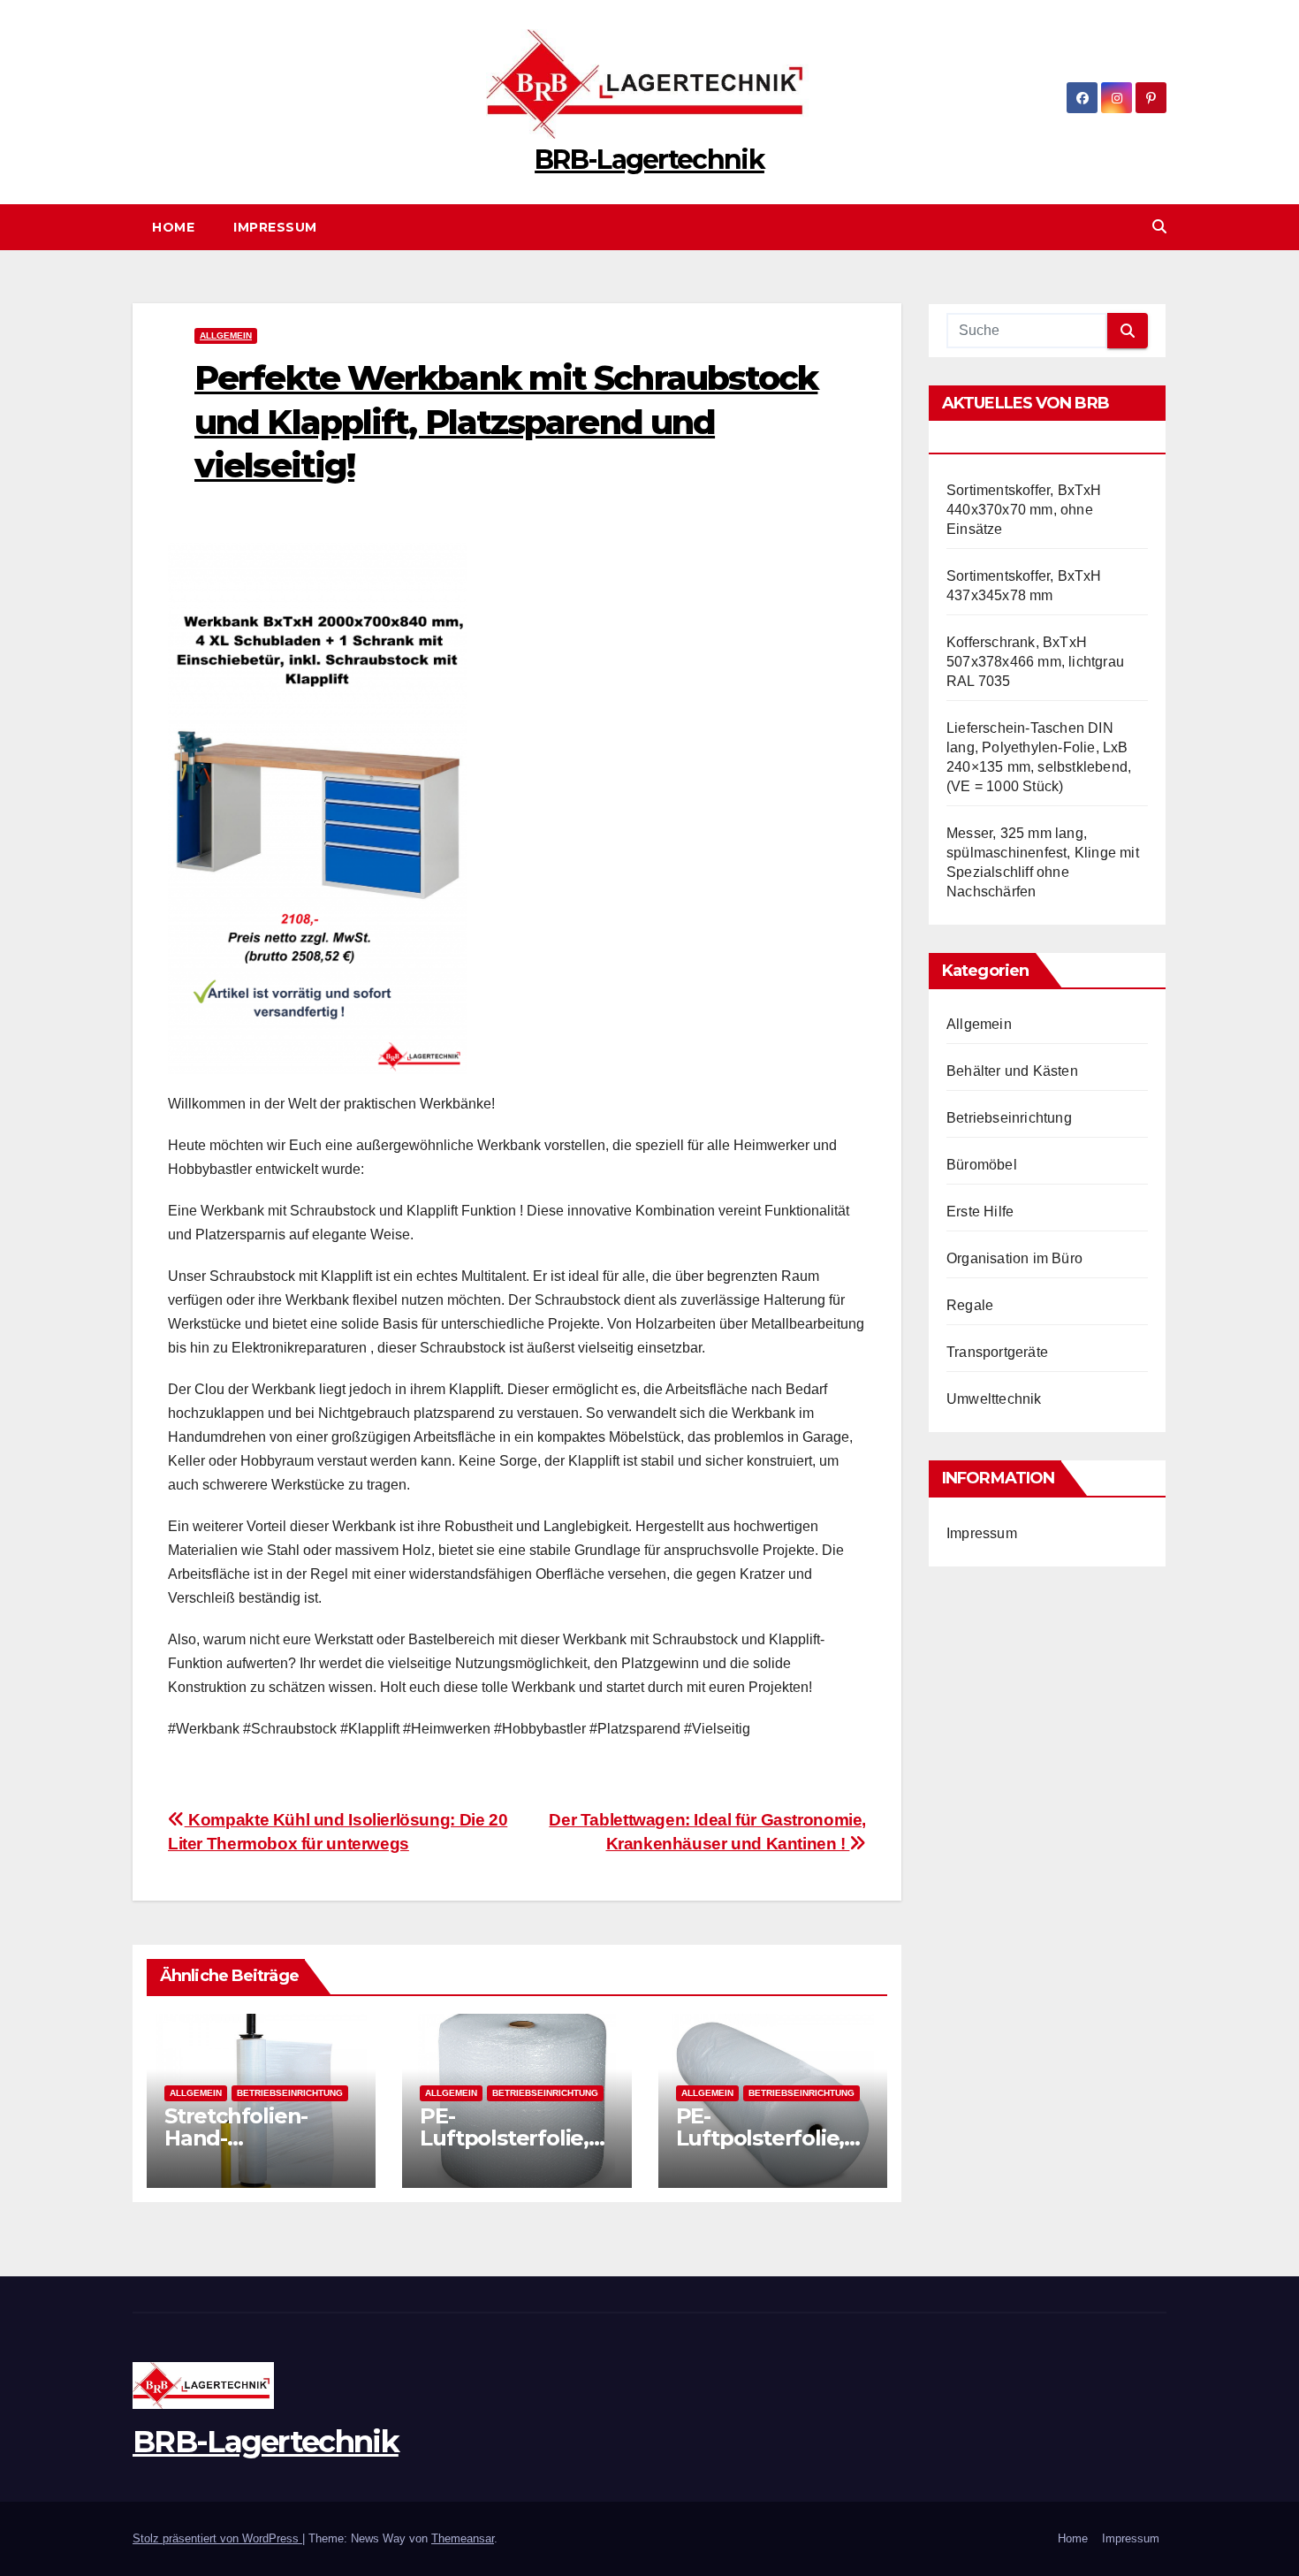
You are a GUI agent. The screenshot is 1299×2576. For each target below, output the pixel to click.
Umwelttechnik (994, 1399)
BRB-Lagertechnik (649, 160)
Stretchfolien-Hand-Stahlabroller (236, 2138)
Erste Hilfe (980, 1212)
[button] (1159, 227)
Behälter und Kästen (1012, 1071)
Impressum (275, 227)
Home (173, 227)
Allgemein (226, 335)
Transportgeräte (997, 1352)
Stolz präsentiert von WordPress (217, 2538)
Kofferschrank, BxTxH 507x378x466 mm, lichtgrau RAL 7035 (1035, 662)
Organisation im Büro (1014, 1258)
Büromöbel (982, 1165)
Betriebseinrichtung (290, 2093)
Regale (970, 1305)
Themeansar (463, 2538)
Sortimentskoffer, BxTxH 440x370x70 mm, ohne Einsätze (1024, 510)
